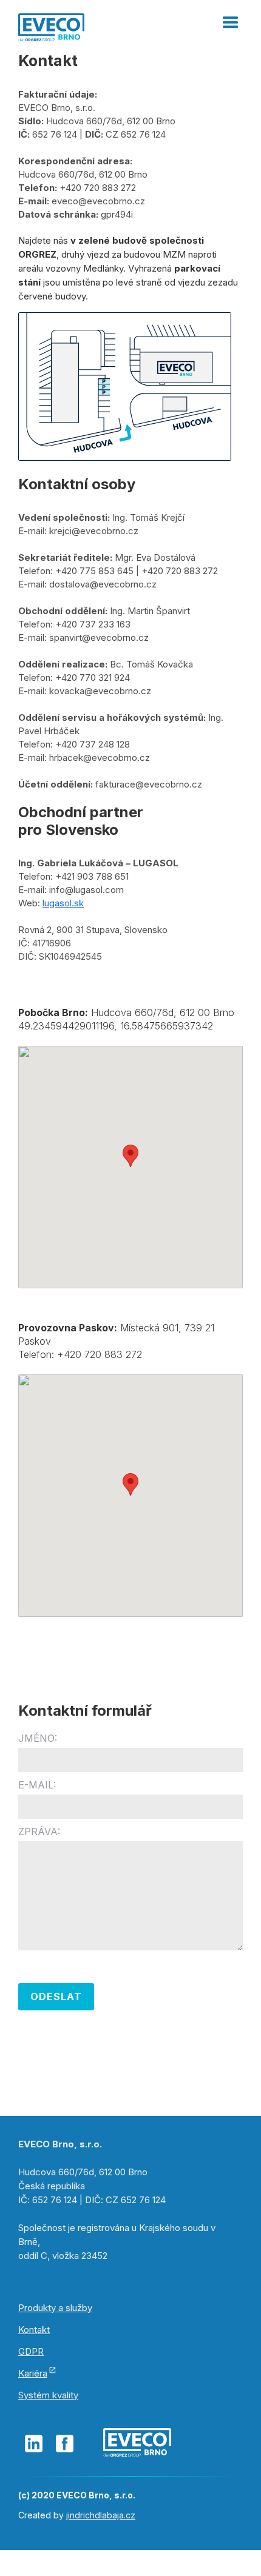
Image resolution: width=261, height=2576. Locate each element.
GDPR (31, 2351)
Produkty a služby (55, 2308)
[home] (51, 26)
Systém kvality (48, 2395)
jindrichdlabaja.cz (101, 2515)
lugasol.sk (63, 903)
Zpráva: (39, 1832)
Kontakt (34, 2330)
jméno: (38, 1738)
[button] (231, 18)
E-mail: (37, 1785)
